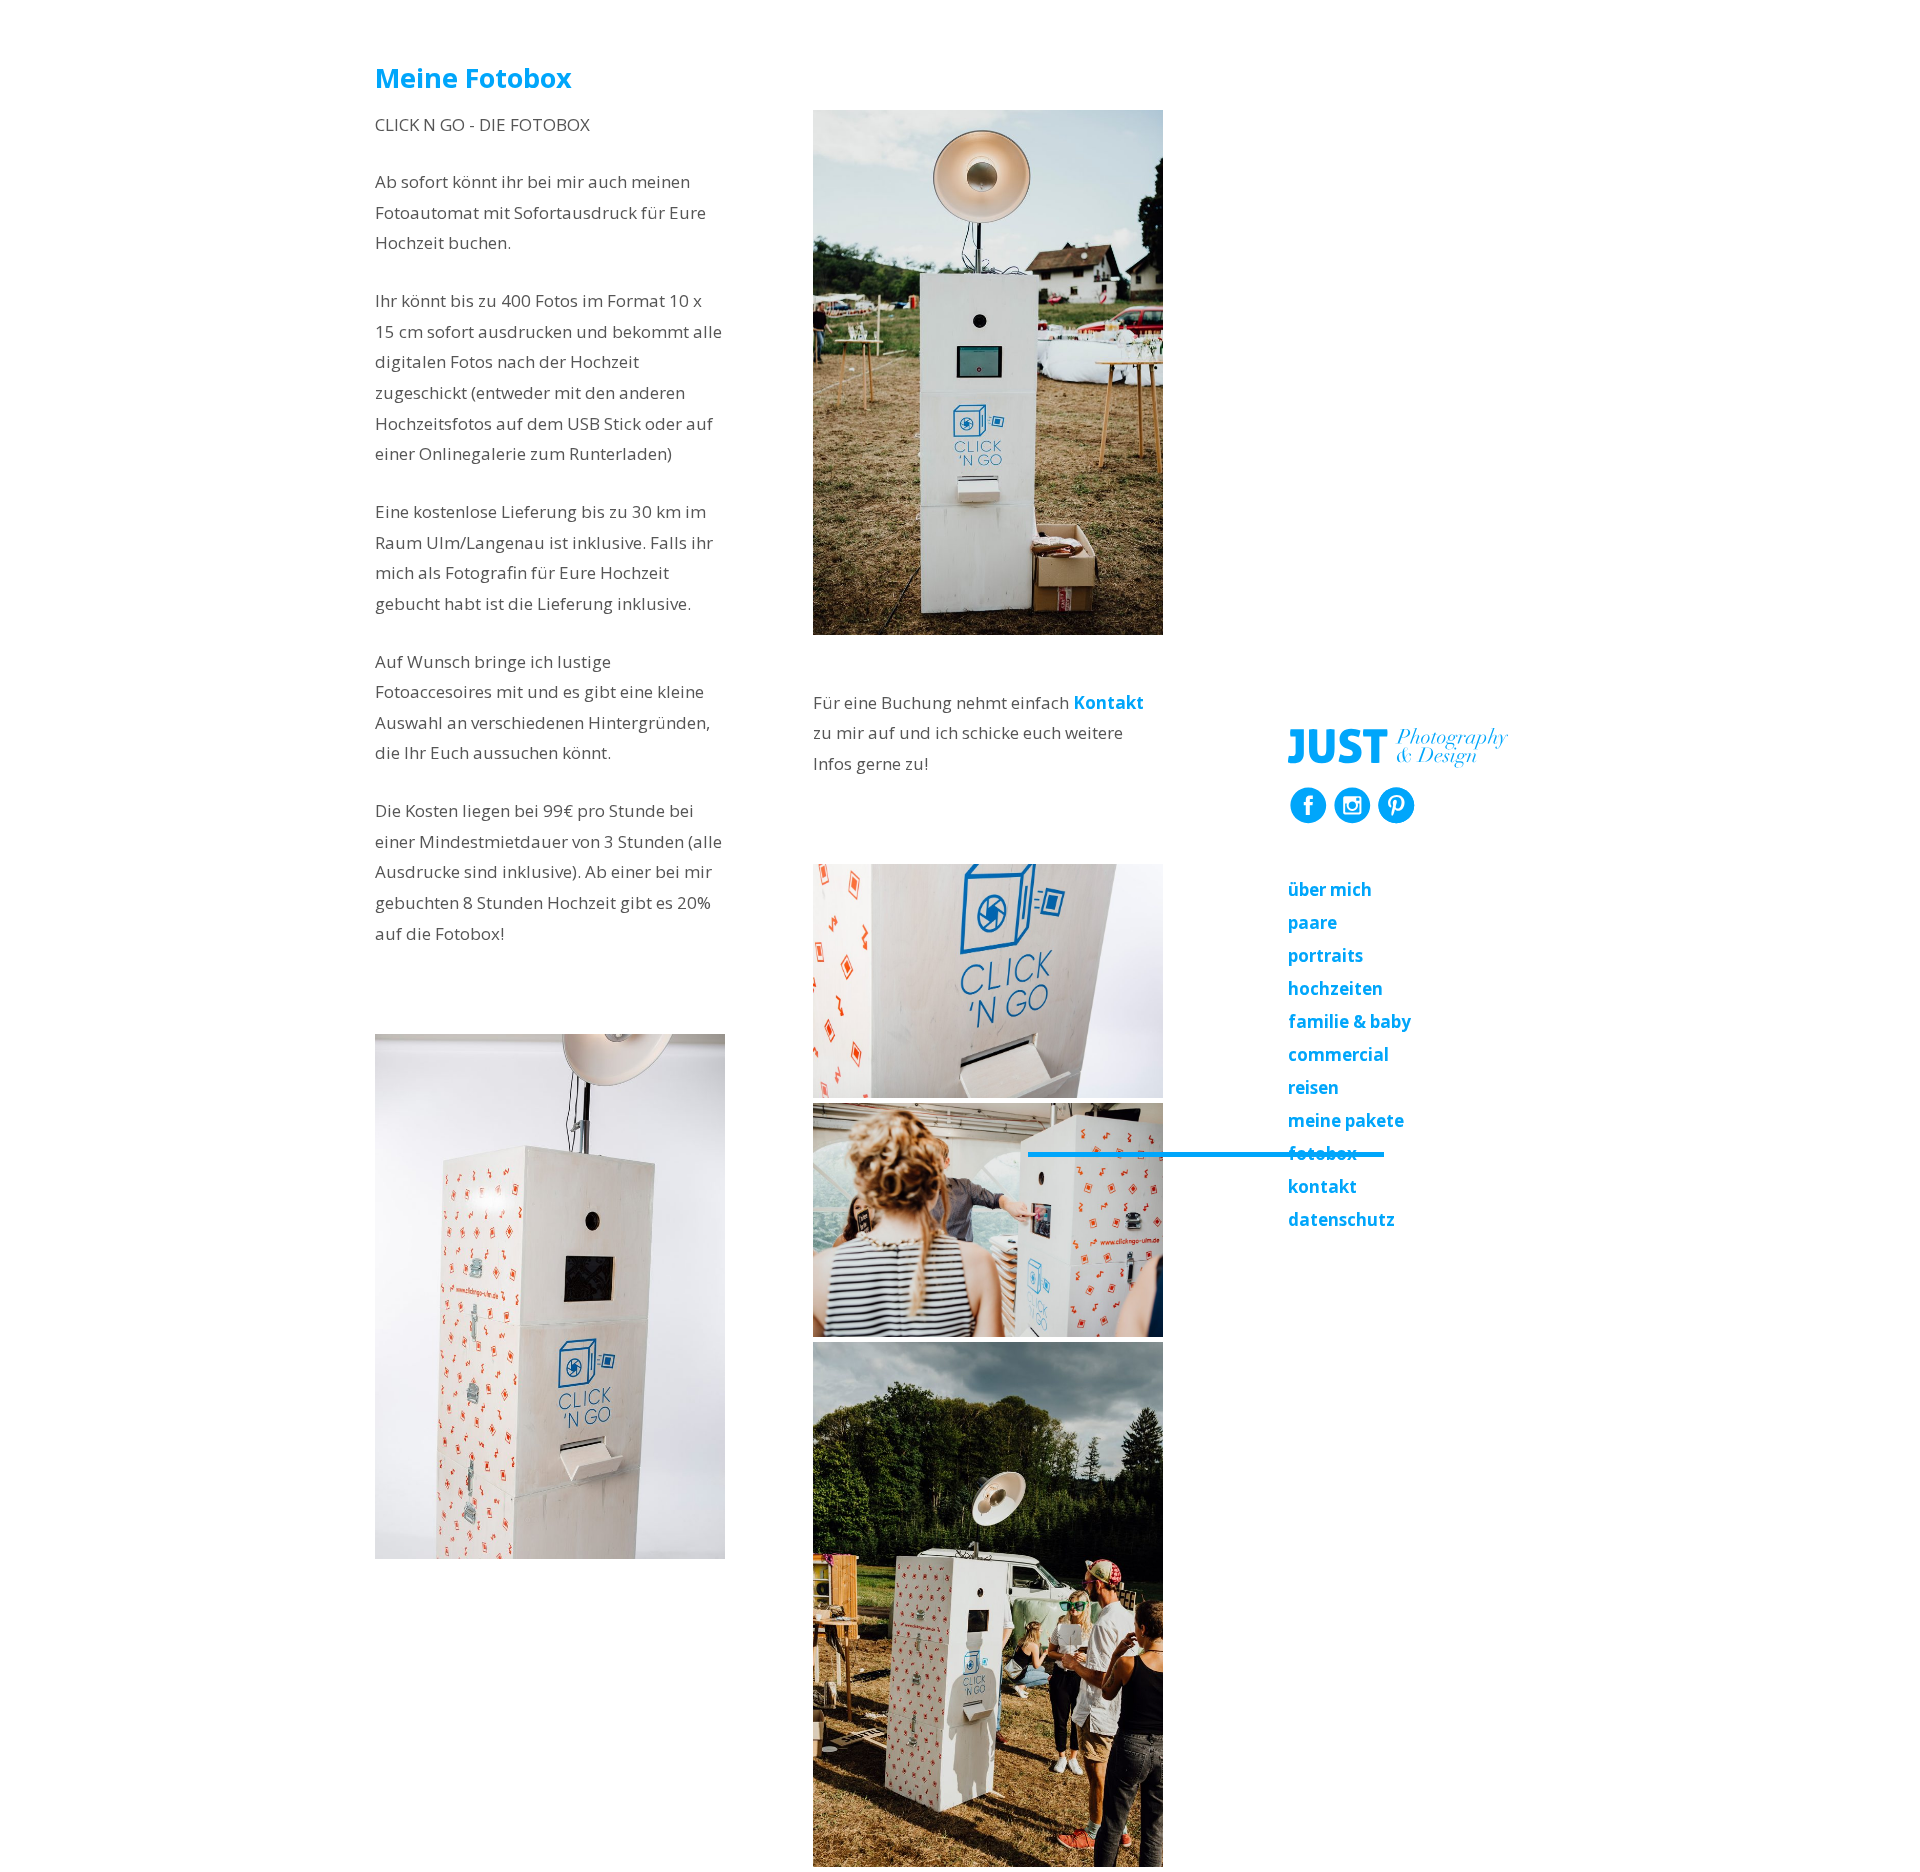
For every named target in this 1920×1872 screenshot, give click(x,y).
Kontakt (1322, 1186)
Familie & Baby (1349, 1021)
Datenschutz (1341, 1219)
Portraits (1325, 955)
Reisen (1313, 1087)
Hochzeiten (1335, 988)
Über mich (1330, 889)
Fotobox (1322, 1153)
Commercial (1338, 1054)
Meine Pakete (1346, 1120)
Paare (1312, 922)
